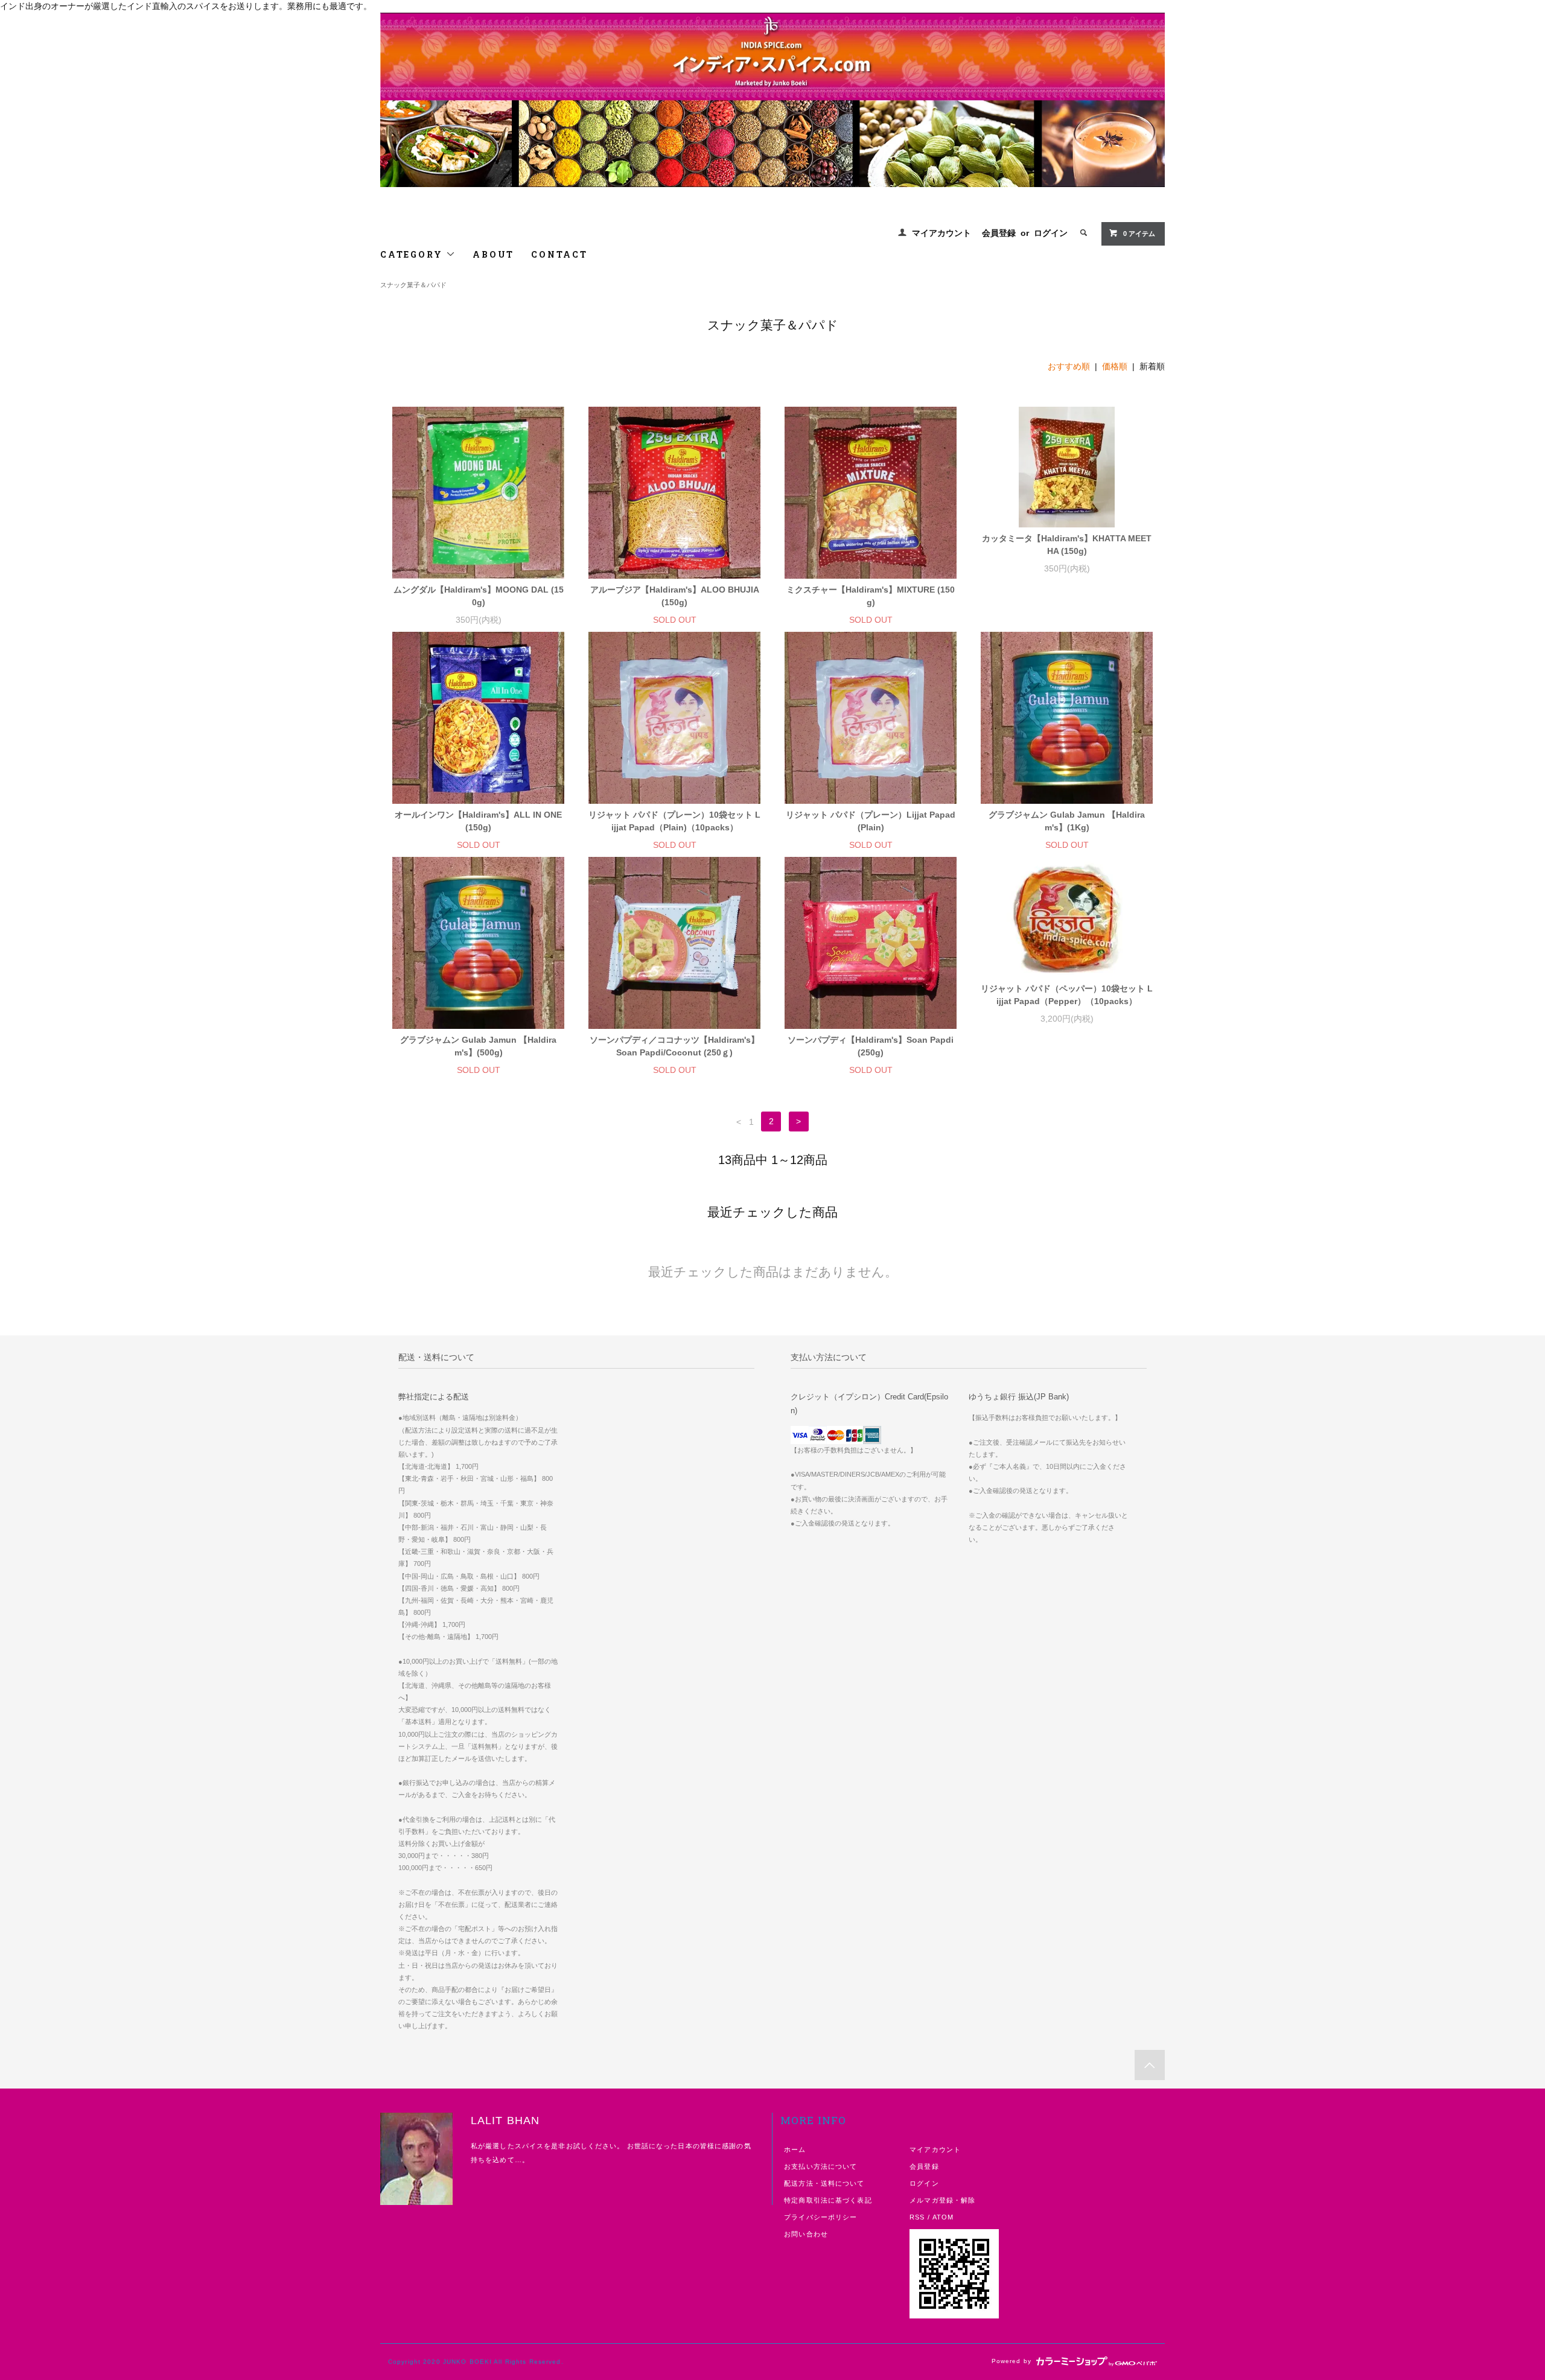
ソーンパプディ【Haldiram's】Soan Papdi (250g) (871, 1046)
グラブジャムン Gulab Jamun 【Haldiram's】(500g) (478, 1046)
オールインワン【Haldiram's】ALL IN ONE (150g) (478, 821)
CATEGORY (413, 254)
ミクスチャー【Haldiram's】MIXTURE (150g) (871, 596)
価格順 (1115, 366)
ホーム (795, 2149)
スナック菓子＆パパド (413, 285)
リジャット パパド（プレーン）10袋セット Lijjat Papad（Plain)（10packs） (674, 821)
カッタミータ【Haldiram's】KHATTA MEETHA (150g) (1067, 545)
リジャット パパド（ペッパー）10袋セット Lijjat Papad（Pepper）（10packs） (1067, 995)
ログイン (1051, 233)
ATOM (943, 2217)
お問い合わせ (806, 2234)
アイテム (1139, 234)
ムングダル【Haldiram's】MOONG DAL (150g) (479, 596)
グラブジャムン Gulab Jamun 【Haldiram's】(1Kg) (1067, 821)
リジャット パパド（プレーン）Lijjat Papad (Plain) (871, 821)
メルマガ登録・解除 (942, 2200)
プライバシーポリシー (820, 2217)
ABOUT (493, 254)
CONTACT (559, 254)
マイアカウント (941, 233)
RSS (917, 2217)
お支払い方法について (820, 2166)
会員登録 (999, 233)
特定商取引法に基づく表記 (828, 2200)
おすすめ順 (1069, 366)
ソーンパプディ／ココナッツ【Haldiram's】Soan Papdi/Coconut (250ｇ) (674, 1046)
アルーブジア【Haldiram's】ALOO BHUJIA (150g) (675, 596)
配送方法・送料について (824, 2183)
